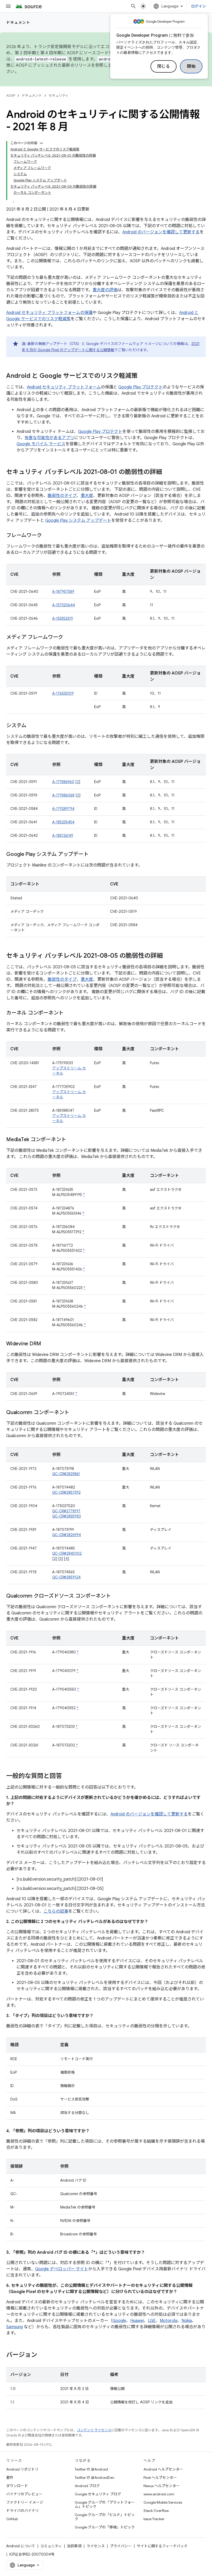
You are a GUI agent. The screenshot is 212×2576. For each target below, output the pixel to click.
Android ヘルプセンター (163, 2469)
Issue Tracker (154, 2519)
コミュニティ (51, 2546)
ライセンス (96, 2546)
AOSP (11, 95)
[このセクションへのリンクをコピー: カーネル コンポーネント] (69, 1013)
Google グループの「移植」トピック (105, 2527)
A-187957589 (63, 592)
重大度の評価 (105, 290)
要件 (10, 2478)
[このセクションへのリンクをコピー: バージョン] (42, 2355)
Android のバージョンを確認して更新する (161, 232)
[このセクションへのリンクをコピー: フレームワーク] (47, 536)
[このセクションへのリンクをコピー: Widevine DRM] (46, 1344)
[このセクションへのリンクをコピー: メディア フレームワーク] (68, 638)
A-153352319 (63, 618)
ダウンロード (17, 2486)
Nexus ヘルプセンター (162, 2486)
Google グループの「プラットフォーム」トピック (105, 2504)
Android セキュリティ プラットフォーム (64, 387)
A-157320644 (64, 605)
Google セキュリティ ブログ (98, 2494)
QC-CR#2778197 (66, 1511)
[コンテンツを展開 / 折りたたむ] (41, 143)
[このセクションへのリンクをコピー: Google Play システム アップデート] (94, 855)
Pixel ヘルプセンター (160, 2478)
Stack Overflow (156, 2511)
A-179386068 (63, 795)
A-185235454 (63, 822)
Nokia (187, 2321)
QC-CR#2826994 (67, 1535)
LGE (152, 2321)
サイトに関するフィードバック (162, 2546)
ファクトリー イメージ (25, 2502)
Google (119, 2321)
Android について (21, 2546)
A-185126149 (63, 835)
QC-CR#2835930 (67, 1516)
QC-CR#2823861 (66, 1474)
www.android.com (159, 2494)
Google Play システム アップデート (78, 520)
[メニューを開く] (8, 6)
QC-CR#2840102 (67, 1553)
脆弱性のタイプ (62, 496)
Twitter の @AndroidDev (94, 2478)
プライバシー (121, 2546)
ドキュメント (18, 22)
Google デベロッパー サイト (62, 2269)
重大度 (87, 496)
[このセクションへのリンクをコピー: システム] (32, 726)
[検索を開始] (133, 6)
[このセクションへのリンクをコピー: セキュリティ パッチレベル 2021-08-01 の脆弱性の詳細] (167, 472)
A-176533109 (63, 693)
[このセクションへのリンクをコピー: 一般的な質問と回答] (67, 1776)
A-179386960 (63, 782)
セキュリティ (59, 95)
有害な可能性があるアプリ (49, 438)
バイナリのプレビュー (24, 2494)
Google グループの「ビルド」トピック (105, 2517)
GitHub (12, 2519)
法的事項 (74, 2546)
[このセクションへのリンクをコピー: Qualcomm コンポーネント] (74, 1413)
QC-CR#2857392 (66, 1492)
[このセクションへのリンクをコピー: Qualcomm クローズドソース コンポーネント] (116, 1596)
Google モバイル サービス (41, 444)
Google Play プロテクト (141, 387)
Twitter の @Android (91, 2469)
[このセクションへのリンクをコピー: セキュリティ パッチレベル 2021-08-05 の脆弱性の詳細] (168, 956)
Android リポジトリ (22, 2469)
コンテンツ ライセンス (94, 2430)
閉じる (164, 66)
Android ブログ (87, 2486)
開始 (191, 66)
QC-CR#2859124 (66, 1577)
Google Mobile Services (163, 2502)
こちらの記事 (56, 1911)
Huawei (137, 2321)
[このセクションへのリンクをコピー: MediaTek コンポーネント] (71, 1140)
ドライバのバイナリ (22, 2511)
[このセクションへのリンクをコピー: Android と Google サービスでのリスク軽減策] (143, 376)
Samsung (14, 2327)
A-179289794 (63, 809)
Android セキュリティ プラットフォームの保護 (49, 313)
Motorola (169, 2321)
